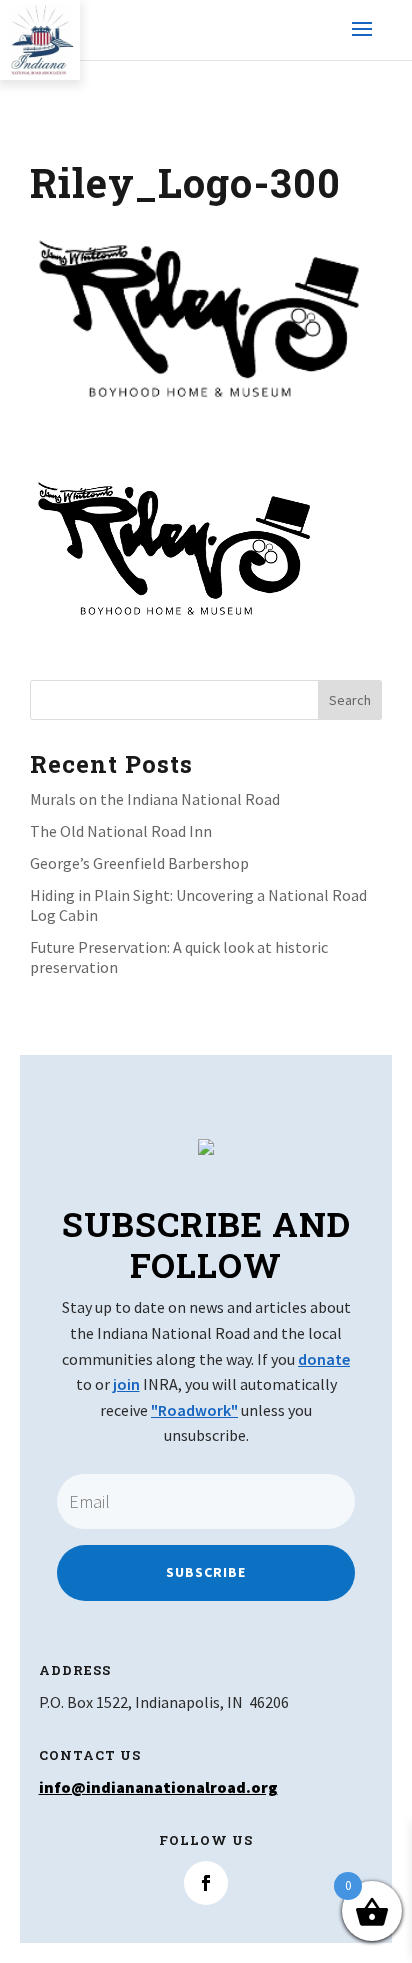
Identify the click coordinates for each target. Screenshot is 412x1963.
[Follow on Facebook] (206, 1883)
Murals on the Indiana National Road (155, 799)
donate (324, 1359)
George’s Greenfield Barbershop (139, 863)
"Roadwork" (194, 1410)
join (126, 1384)
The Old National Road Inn (121, 831)
